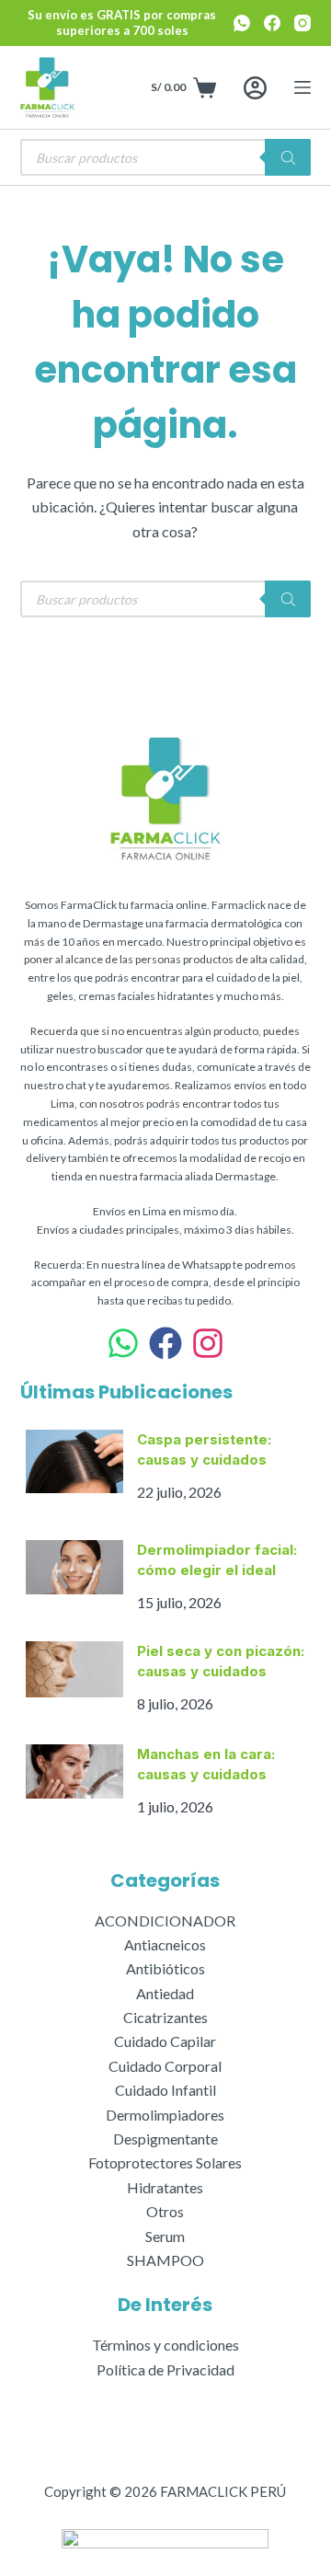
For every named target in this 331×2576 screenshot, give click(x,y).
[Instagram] (302, 23)
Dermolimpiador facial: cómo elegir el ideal (217, 1560)
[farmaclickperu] (208, 1343)
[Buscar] (288, 157)
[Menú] (302, 87)
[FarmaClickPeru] (165, 1343)
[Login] (255, 88)
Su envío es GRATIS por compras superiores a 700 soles (122, 23)
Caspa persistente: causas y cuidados (204, 1450)
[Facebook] (272, 23)
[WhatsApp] (242, 23)
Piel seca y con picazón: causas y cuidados (221, 1662)
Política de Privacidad (165, 2369)
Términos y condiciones (165, 2345)
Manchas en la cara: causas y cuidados (206, 1765)
